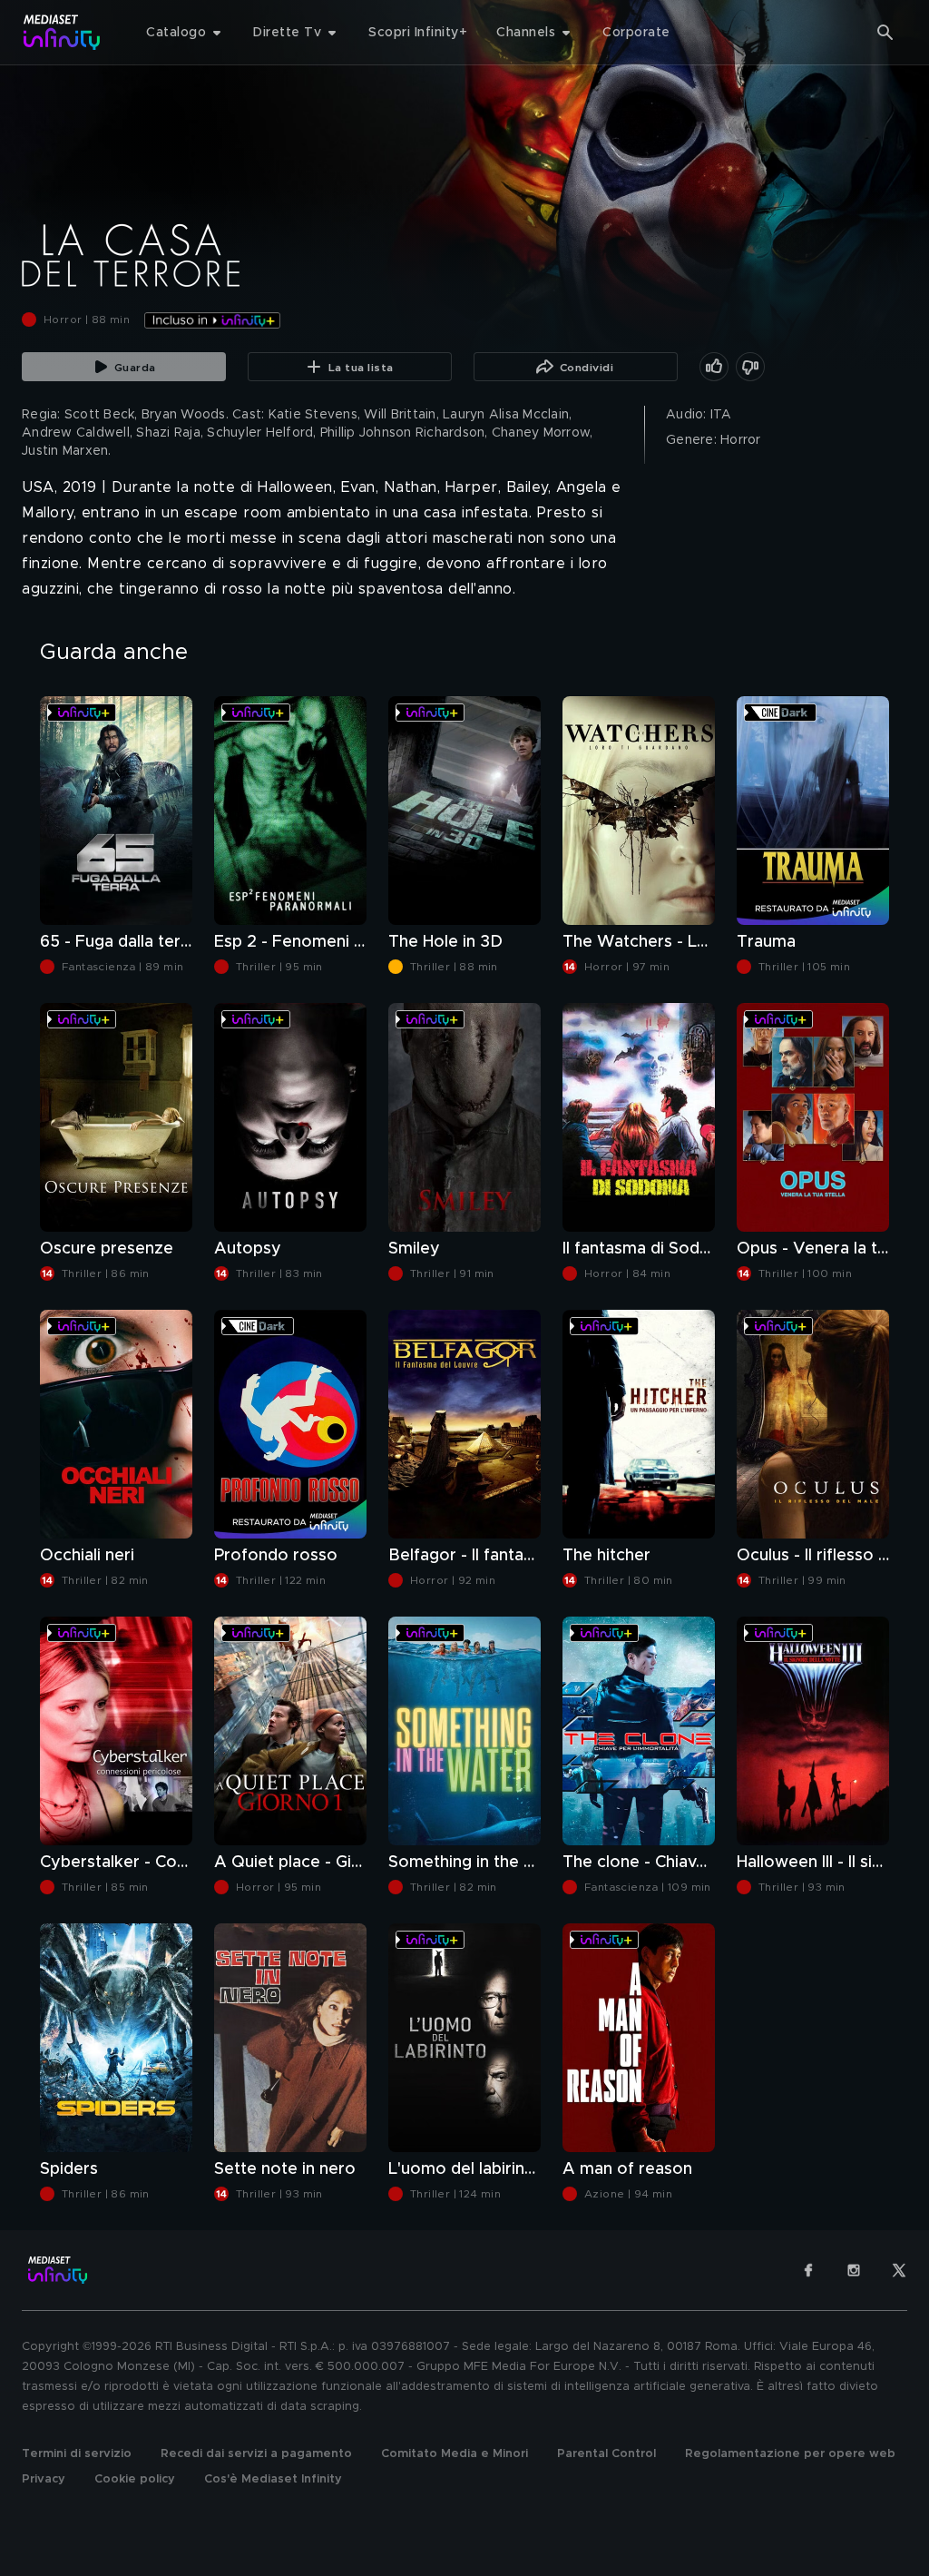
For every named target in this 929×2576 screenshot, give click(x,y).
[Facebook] (808, 2270)
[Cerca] (885, 33)
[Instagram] (854, 2270)
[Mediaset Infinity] (62, 32)
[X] (899, 2270)
